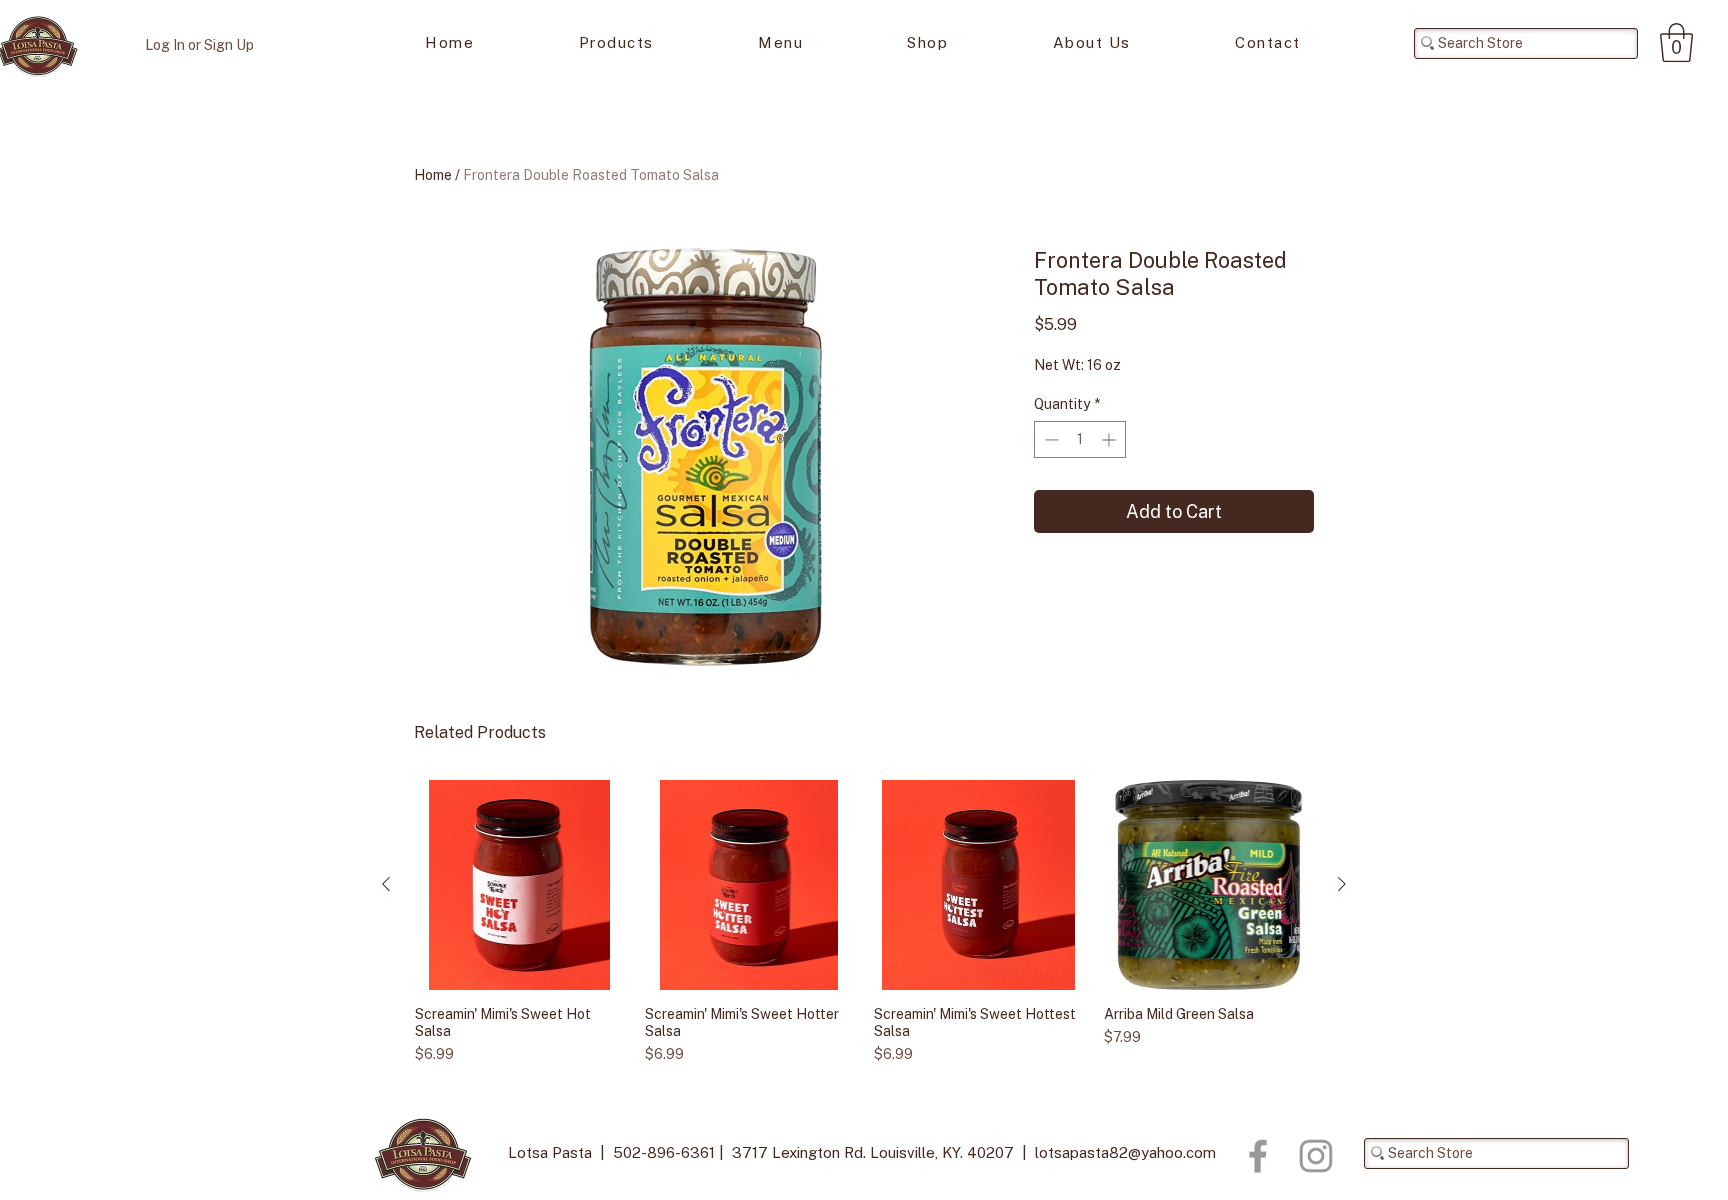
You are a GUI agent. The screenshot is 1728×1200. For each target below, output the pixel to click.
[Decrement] (1049, 439)
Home (433, 175)
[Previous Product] (386, 884)
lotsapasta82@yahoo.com (1125, 1152)
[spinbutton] (1080, 439)
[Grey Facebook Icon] (1258, 1156)
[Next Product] (1342, 884)
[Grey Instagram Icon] (1316, 1156)
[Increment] (1110, 439)
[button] (1676, 42)
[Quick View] (520, 885)
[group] (864, 922)
